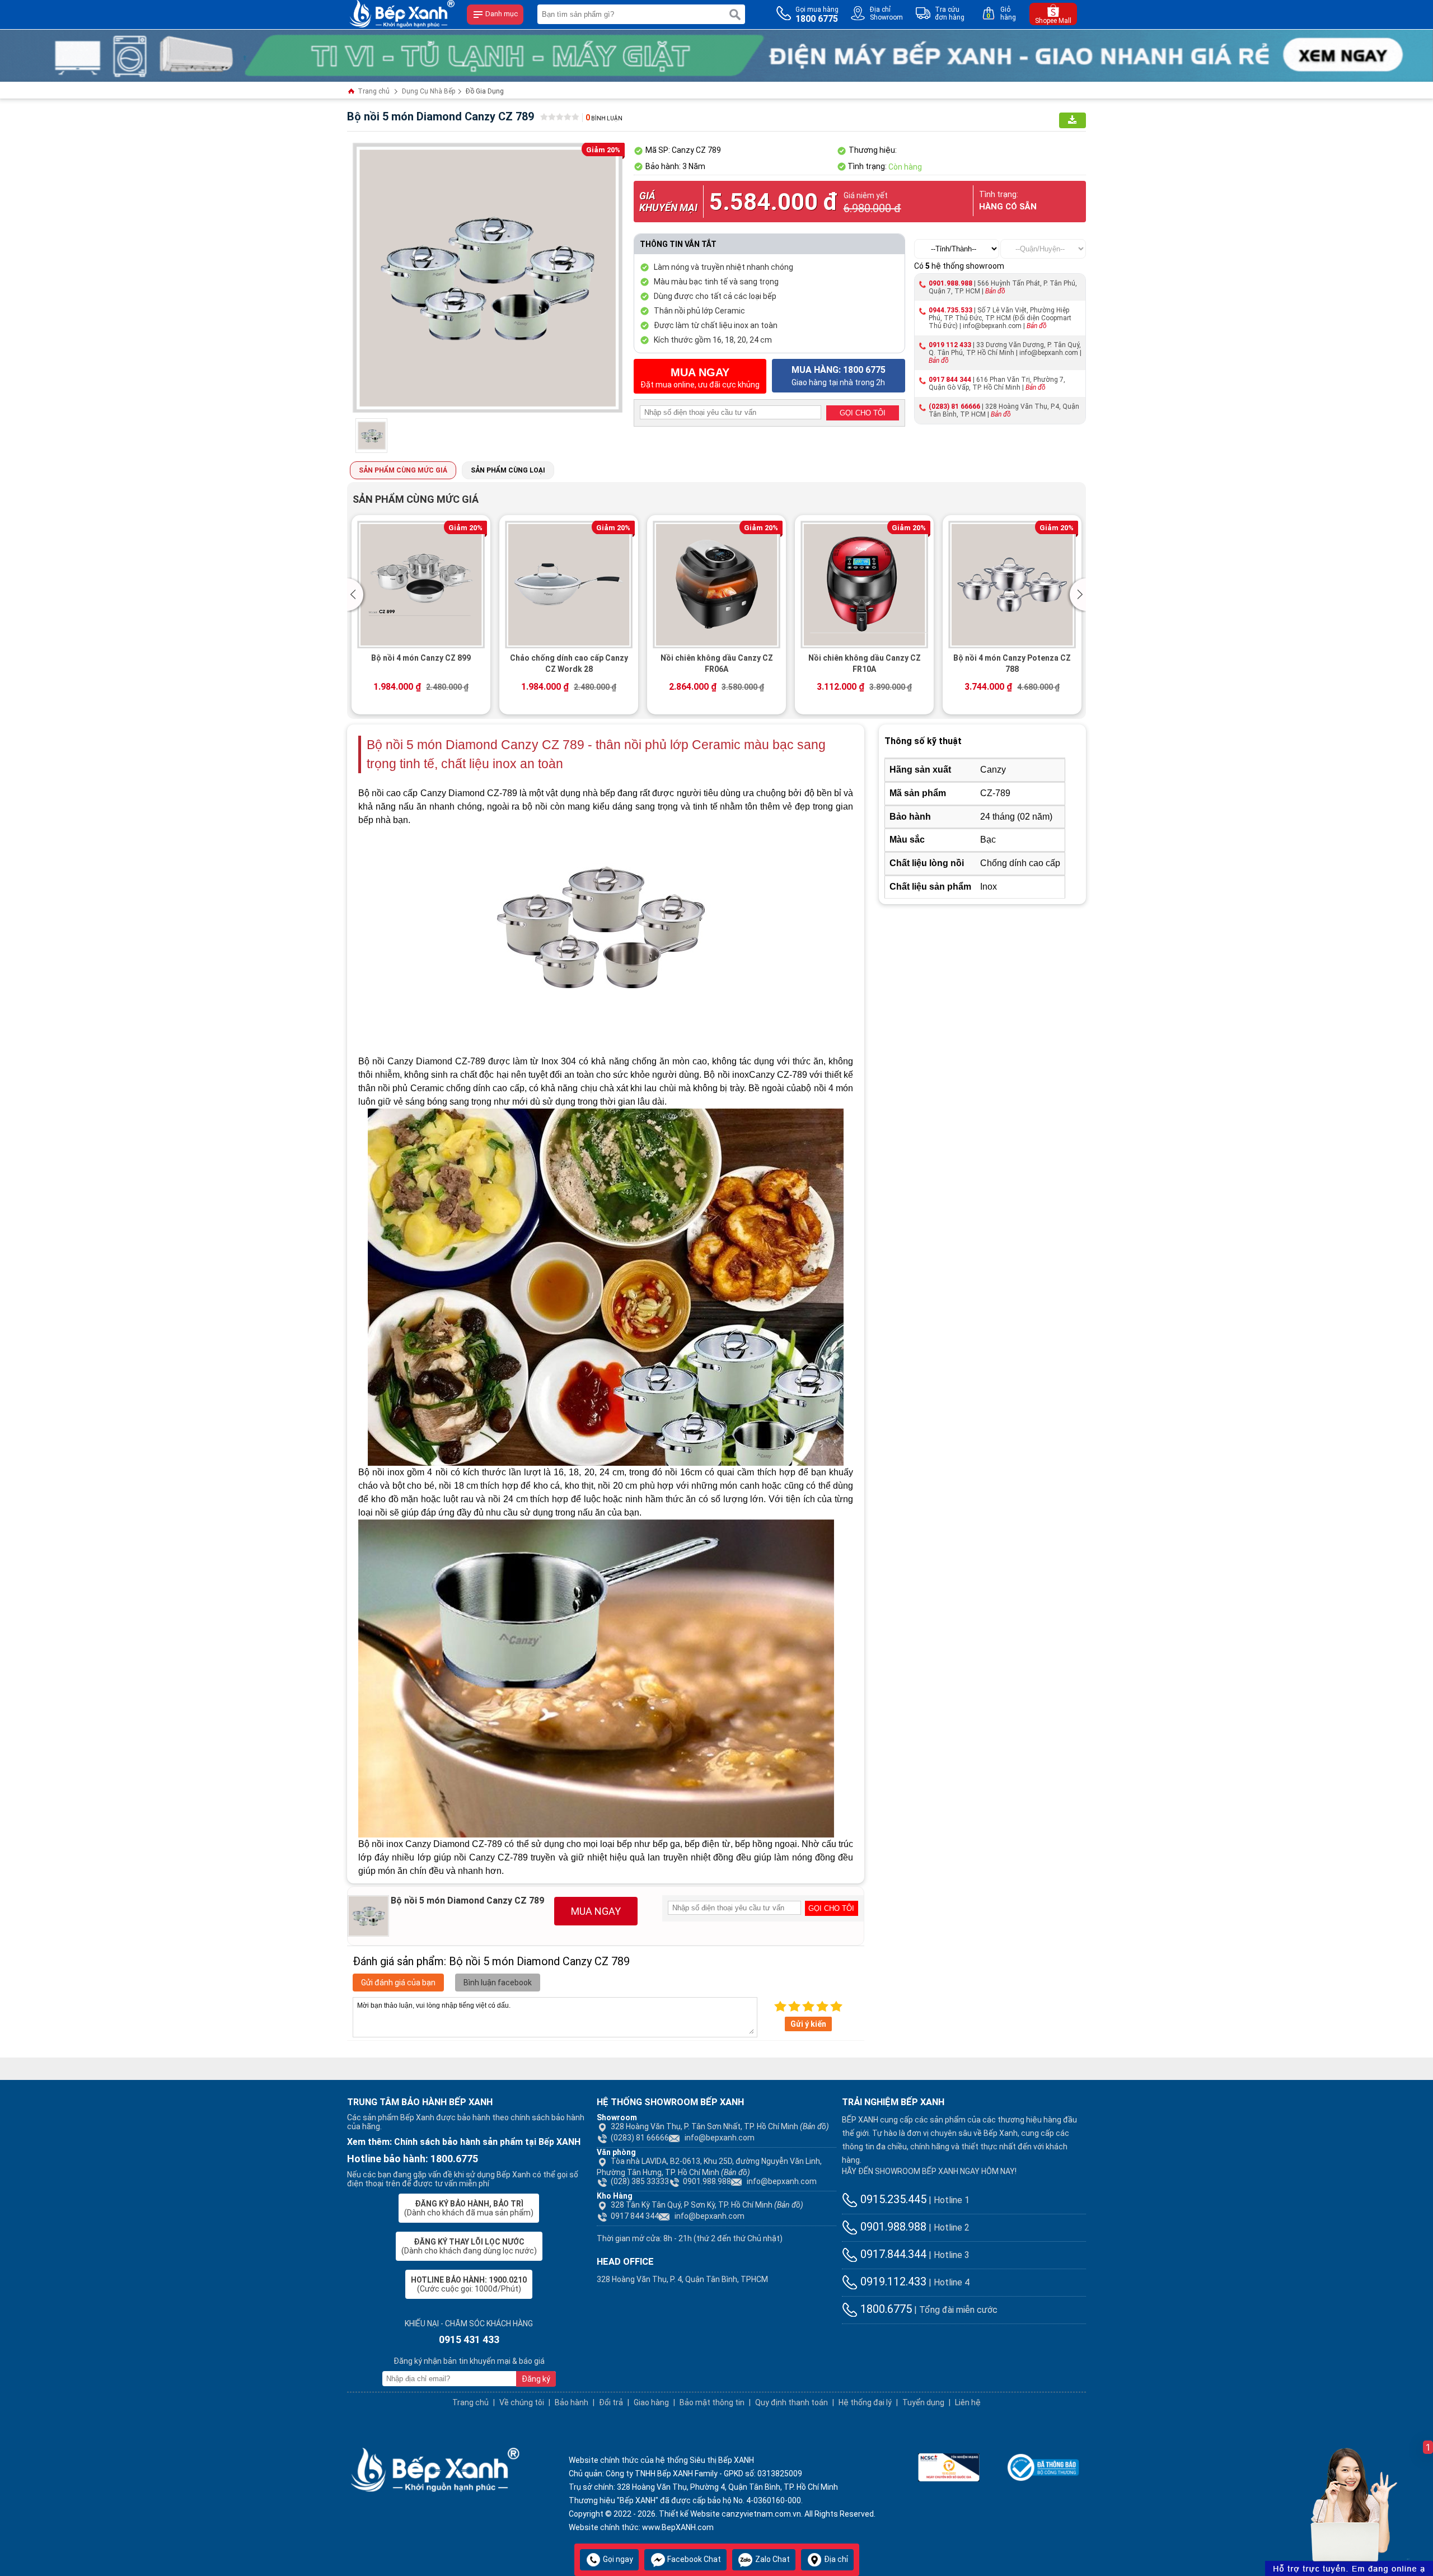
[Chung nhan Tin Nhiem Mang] (949, 2466)
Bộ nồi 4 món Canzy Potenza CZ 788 (1012, 663)
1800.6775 (885, 2309)
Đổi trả (611, 2402)
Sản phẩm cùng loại (508, 470)
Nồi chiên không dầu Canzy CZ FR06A (717, 663)
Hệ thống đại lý (865, 2402)
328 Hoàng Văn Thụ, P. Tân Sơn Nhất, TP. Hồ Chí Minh (720, 2126)
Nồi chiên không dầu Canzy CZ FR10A (865, 663)
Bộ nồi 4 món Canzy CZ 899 (421, 658)
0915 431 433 (469, 2339)
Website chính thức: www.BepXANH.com (641, 2527)
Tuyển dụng (923, 2402)
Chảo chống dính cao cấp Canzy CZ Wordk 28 (569, 663)
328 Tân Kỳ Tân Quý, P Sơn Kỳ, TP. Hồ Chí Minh (707, 2205)
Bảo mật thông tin (712, 2402)
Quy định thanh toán (792, 2402)
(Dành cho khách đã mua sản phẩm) (469, 2208)
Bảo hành (572, 2402)
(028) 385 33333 (640, 2181)
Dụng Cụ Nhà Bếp (429, 91)
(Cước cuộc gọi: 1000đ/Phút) (469, 2284)
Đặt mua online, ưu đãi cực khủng (700, 378)
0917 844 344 (950, 380)
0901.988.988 (950, 283)
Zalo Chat (772, 2559)
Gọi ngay (617, 2559)
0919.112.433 (892, 2282)
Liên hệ (968, 2402)
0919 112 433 (950, 345)
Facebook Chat (693, 2559)
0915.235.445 (892, 2199)
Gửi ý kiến (808, 2024)
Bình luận (604, 118)
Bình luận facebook (498, 1983)
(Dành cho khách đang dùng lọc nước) (469, 2246)
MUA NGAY (596, 1911)
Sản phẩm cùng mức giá (403, 470)
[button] (357, 595)
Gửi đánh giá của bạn (398, 1983)
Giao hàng (651, 2402)
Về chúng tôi (522, 2402)
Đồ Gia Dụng (485, 91)
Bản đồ (995, 291)
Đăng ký (536, 2379)
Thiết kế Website (689, 2514)
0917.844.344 (892, 2254)
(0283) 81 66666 (954, 406)
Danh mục (501, 14)
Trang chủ (373, 91)
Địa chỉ (835, 2559)
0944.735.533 (950, 310)
